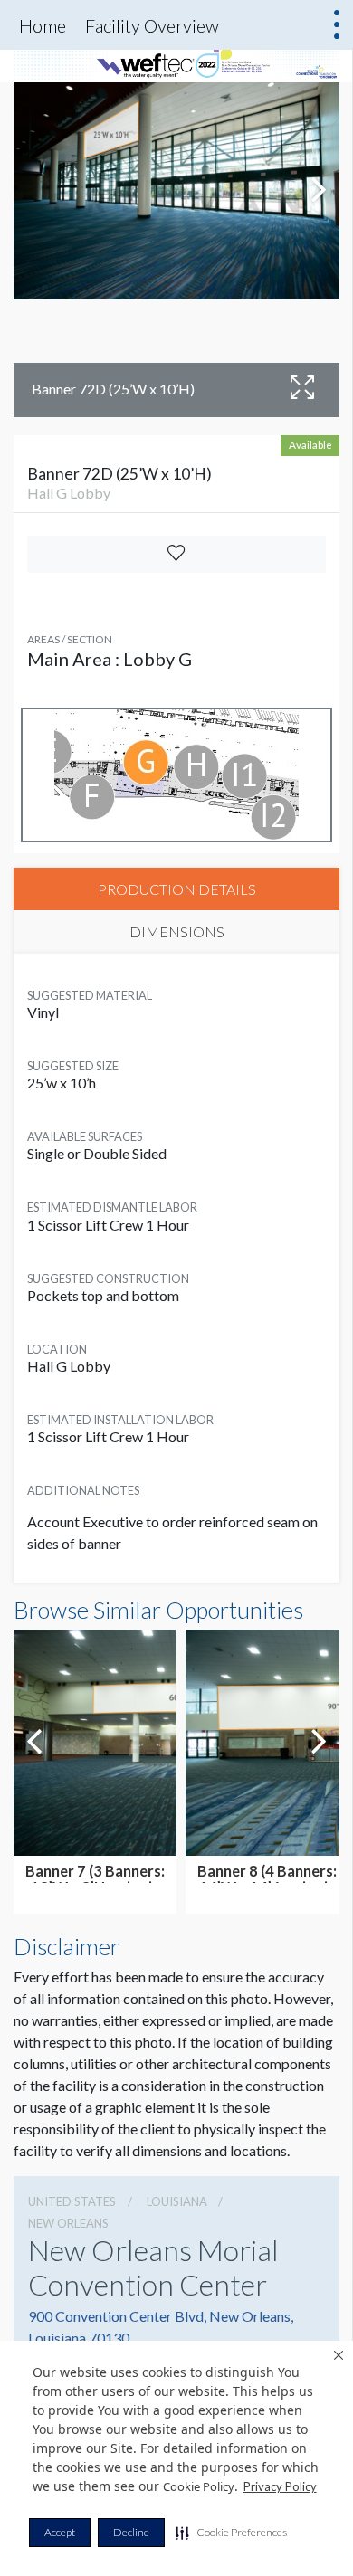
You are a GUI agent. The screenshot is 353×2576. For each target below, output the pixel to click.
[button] (231, 2533)
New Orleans (68, 2223)
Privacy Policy (280, 2486)
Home (43, 25)
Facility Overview (152, 25)
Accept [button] (60, 2532)
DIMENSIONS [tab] (177, 932)
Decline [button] (131, 2532)
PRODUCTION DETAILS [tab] (177, 889)
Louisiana (177, 2201)
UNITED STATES (72, 2201)
